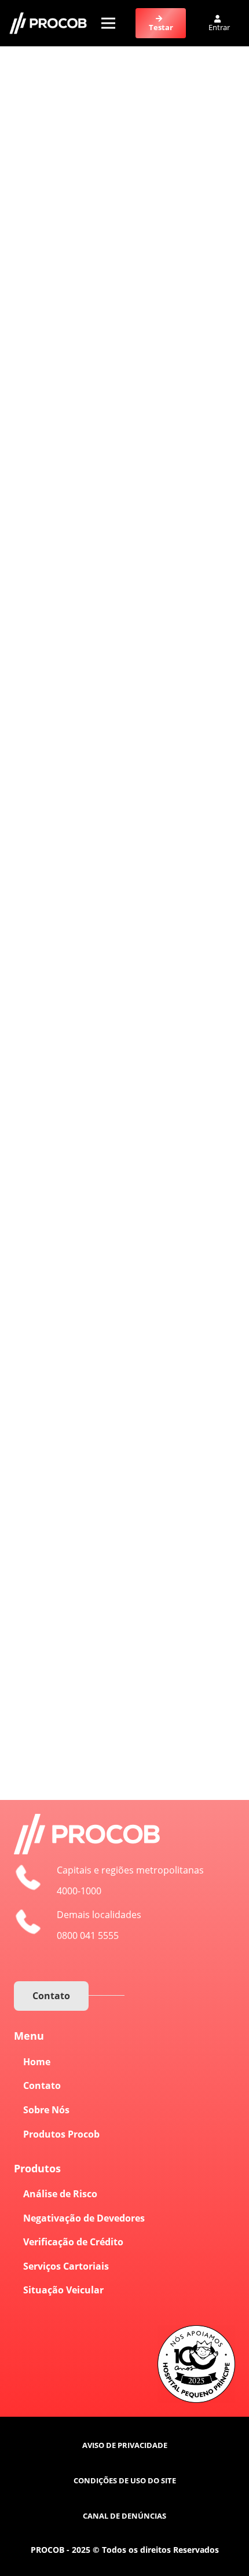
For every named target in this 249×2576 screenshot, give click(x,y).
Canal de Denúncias (124, 2516)
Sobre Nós (46, 2110)
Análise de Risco (60, 2194)
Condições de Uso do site (125, 2480)
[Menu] (108, 23)
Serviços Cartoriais (66, 2266)
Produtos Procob (61, 2134)
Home (37, 2062)
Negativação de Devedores (84, 2218)
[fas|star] (210, 2552)
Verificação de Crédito (73, 2242)
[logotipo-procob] (48, 23)
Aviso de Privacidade (125, 2445)
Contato (42, 2085)
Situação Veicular (63, 2290)
